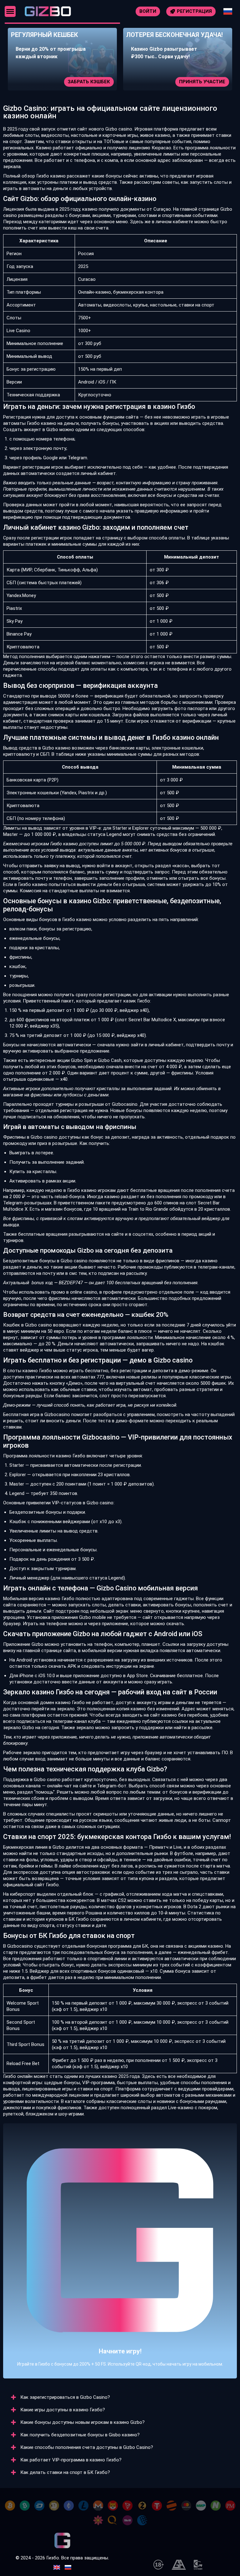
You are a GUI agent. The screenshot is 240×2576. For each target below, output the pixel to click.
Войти (148, 11)
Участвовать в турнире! (197, 82)
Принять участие (90, 82)
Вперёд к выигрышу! (120, 2264)
